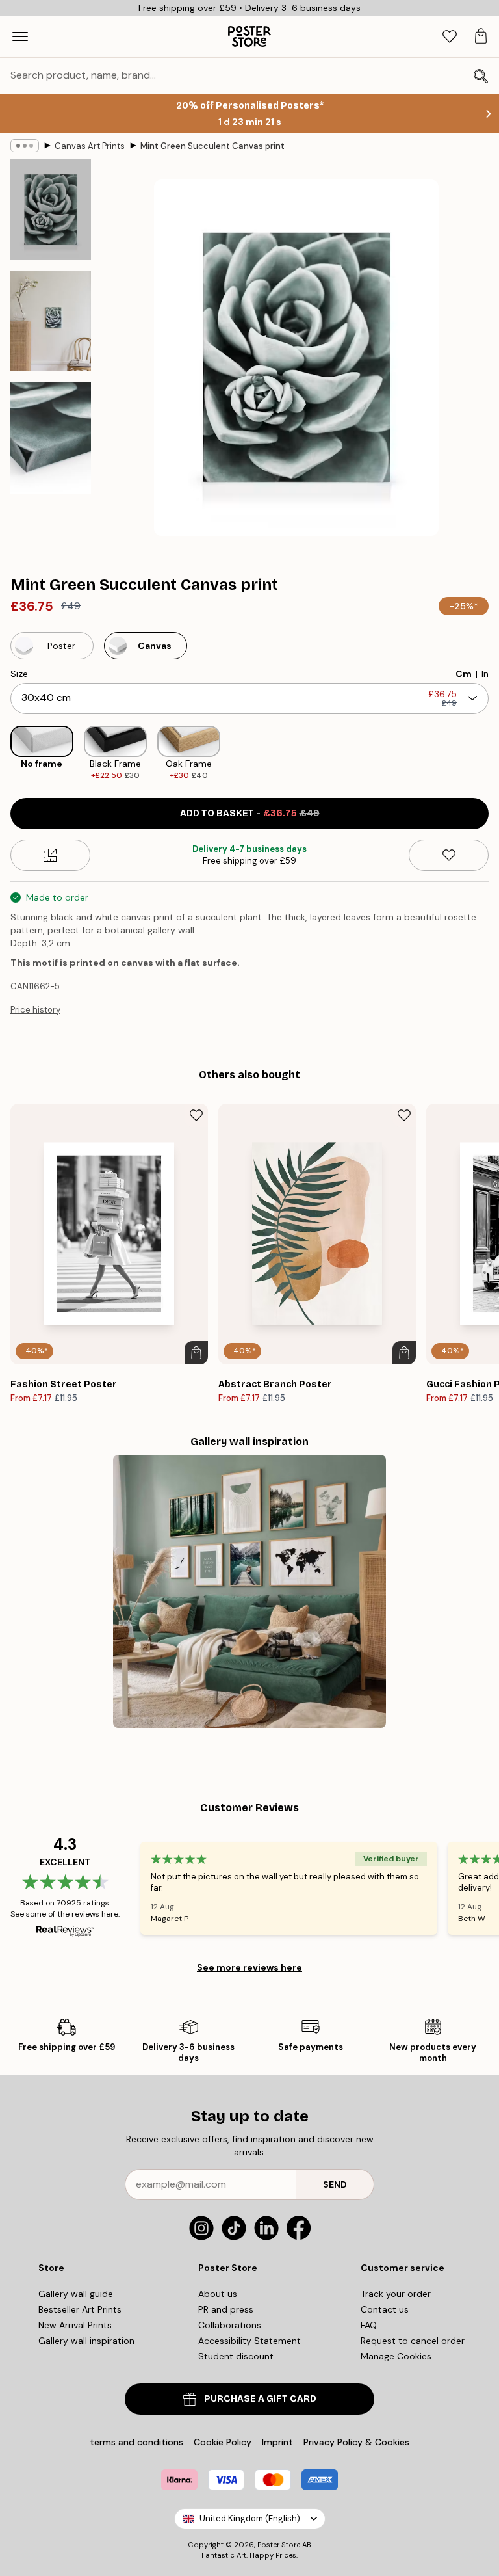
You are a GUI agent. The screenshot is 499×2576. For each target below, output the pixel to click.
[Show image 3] (51, 438)
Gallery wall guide (76, 2294)
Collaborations (230, 2325)
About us (218, 2294)
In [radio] (485, 674)
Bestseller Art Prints (80, 2309)
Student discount (236, 2356)
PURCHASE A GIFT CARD (260, 2399)
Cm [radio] (464, 674)
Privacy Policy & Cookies (356, 2442)
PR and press (226, 2309)
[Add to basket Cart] (196, 1353)
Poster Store (279, 2545)
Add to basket (250, 813)
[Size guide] (50, 855)
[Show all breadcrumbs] (25, 146)
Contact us (385, 2309)
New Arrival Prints (75, 2325)
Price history (35, 1010)
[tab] (450, 37)
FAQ (369, 2325)
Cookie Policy (223, 2442)
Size (19, 674)
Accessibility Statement (249, 2341)
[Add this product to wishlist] (449, 855)
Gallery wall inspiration (86, 2341)
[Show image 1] (51, 210)
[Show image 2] (51, 321)
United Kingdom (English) (250, 2518)
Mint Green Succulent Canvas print (212, 146)
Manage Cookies (396, 2356)
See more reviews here (249, 1967)
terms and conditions (136, 2442)
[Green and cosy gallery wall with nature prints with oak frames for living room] (249, 1591)
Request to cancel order (413, 2341)
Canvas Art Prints (90, 146)
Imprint (277, 2442)
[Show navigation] (20, 36)
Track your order (396, 2294)
